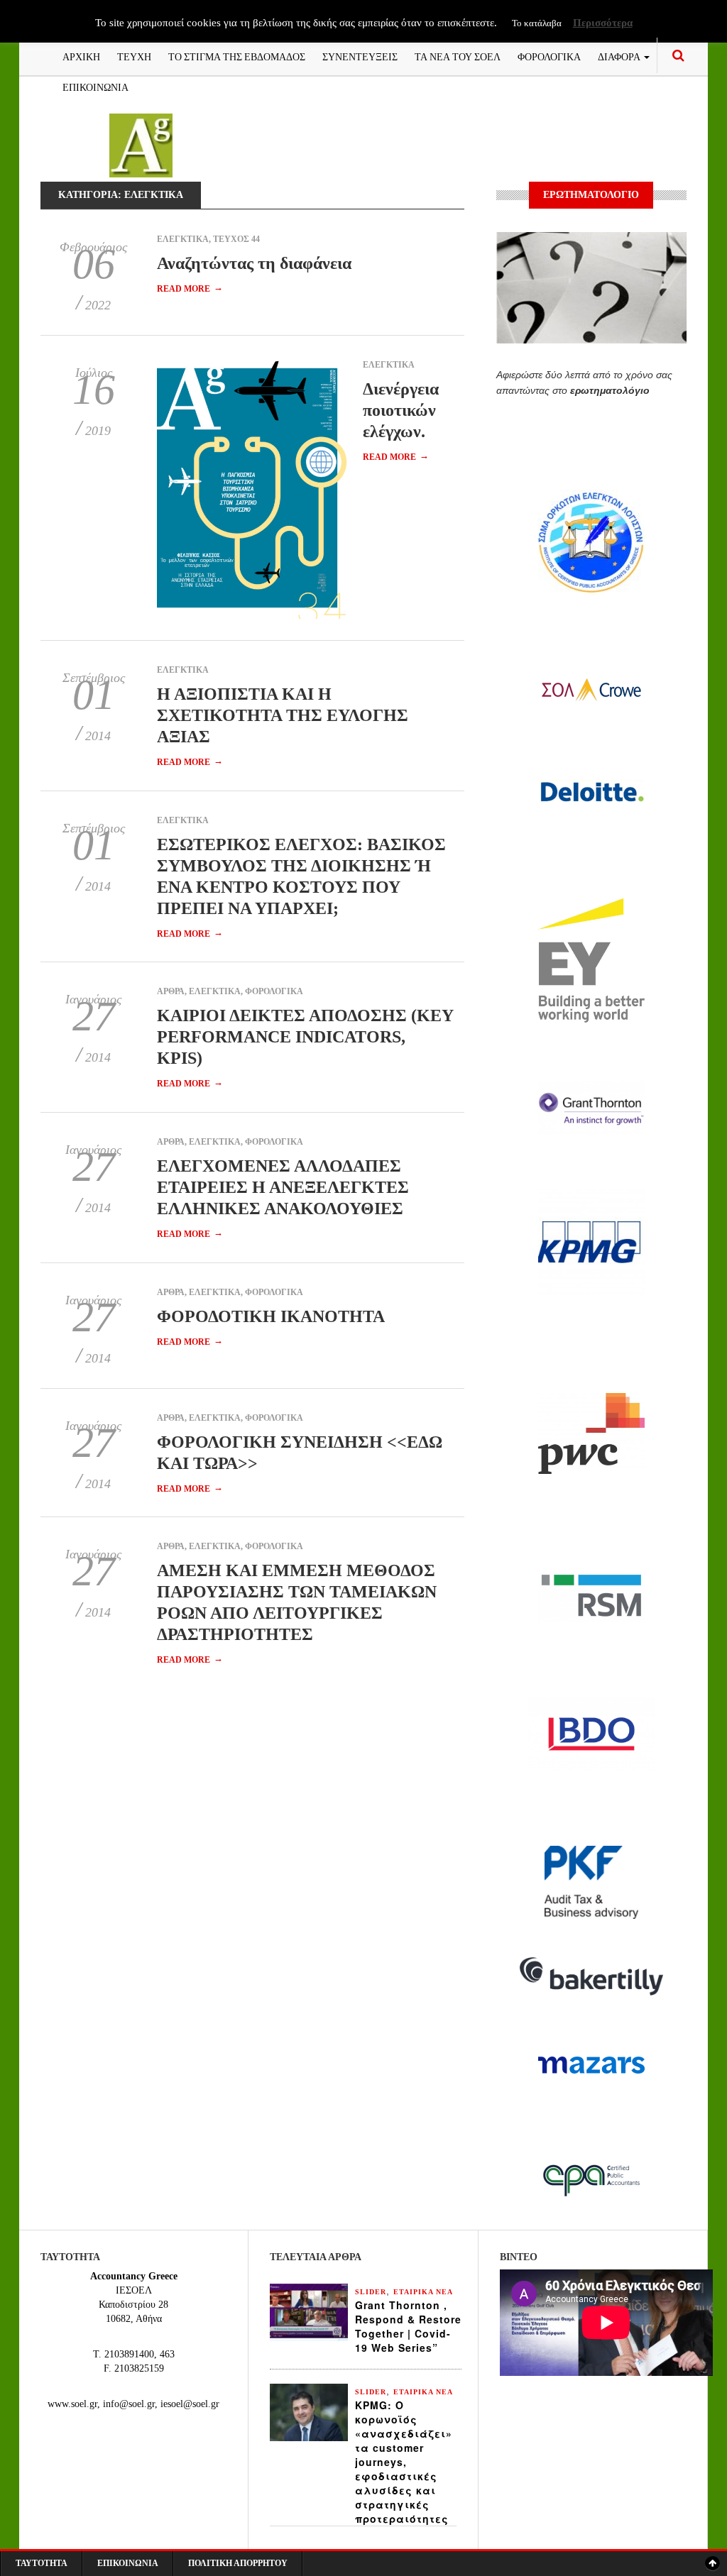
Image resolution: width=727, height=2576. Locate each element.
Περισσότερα (603, 23)
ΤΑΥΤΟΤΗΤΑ (42, 2563)
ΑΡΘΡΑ (171, 991)
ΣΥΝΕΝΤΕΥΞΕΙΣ (360, 56)
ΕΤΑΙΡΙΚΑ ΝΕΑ (423, 2292)
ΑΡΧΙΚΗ (81, 56)
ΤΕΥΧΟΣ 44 (236, 239)
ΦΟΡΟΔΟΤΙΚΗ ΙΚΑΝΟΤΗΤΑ (271, 1316)
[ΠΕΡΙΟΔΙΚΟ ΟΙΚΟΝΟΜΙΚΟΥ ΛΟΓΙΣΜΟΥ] (141, 144)
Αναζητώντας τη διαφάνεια (254, 263)
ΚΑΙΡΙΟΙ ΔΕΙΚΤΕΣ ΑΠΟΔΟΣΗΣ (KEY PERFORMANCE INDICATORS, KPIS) (305, 1037)
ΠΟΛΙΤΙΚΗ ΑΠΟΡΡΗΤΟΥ (238, 2563)
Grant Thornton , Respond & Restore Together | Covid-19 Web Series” (408, 2326)
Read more (190, 289)
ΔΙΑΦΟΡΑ (620, 56)
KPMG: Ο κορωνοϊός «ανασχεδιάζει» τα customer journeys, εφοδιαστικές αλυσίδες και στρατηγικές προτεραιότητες (404, 2462)
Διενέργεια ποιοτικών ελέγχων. (401, 410)
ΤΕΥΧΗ (134, 56)
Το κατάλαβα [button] (537, 23)
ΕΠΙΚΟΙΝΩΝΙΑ (95, 86)
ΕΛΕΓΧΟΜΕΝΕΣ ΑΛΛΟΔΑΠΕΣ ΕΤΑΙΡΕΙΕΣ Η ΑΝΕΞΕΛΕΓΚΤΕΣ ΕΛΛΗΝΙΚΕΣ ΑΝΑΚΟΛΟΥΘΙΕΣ (283, 1187)
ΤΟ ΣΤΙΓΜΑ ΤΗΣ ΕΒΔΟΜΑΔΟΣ (237, 56)
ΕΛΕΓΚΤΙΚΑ (183, 239)
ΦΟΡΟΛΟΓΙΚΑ (549, 56)
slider (371, 2292)
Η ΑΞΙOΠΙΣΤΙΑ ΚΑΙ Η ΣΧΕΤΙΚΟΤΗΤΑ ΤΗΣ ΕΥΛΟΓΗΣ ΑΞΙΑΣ (283, 715)
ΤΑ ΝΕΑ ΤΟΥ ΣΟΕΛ (458, 56)
